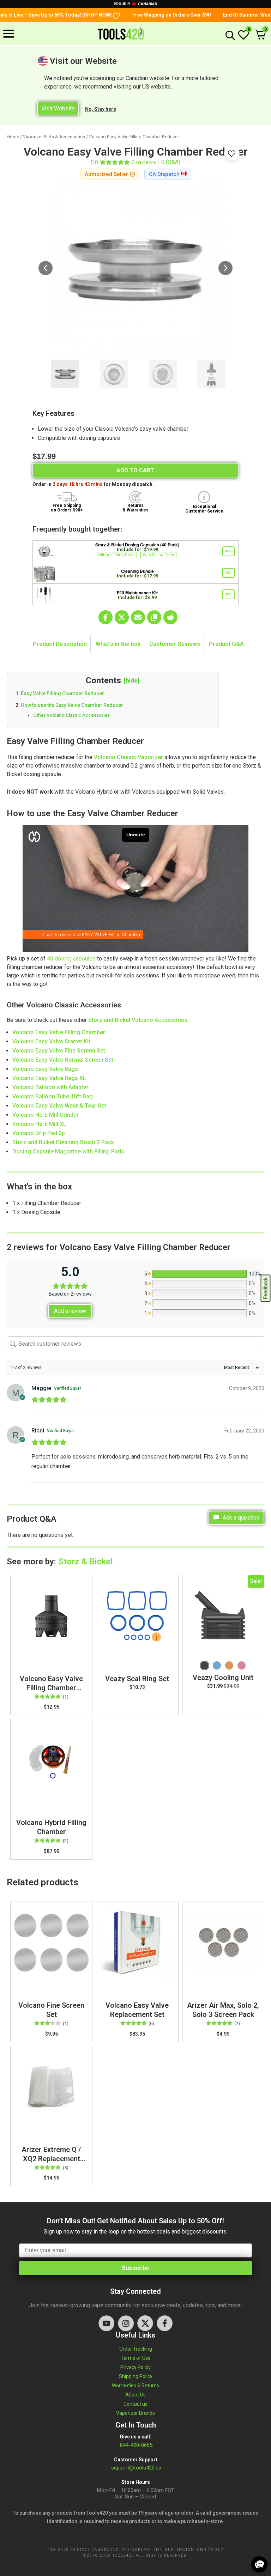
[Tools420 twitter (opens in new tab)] (145, 2323)
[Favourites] (232, 153)
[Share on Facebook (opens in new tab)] (106, 617)
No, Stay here (101, 109)
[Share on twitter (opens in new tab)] (122, 617)
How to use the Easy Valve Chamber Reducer (72, 705)
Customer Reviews (175, 644)
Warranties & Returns (135, 2386)
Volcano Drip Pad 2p (39, 1133)
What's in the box (118, 644)
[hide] (132, 680)
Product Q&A (226, 644)
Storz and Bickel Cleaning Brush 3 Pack (63, 1142)
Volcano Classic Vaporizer (128, 757)
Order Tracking (136, 2349)
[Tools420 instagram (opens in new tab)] (126, 2323)
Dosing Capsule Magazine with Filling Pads (68, 1151)
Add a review (70, 1311)
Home (13, 137)
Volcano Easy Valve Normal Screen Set (63, 1060)
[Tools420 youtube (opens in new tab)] (106, 2323)
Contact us (135, 2404)
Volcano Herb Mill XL (39, 1124)
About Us (135, 2395)
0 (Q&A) (171, 162)
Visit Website (58, 108)
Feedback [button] (266, 1288)
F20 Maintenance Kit (137, 593)
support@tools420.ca (136, 2468)
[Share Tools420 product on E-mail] (138, 617)
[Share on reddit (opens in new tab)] (170, 617)
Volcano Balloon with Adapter (50, 1087)
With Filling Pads (158, 555)
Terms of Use (136, 2358)
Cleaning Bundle (137, 571)
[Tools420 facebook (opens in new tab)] (165, 2323)
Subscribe (135, 2268)
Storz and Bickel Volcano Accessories (138, 1020)
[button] (88, 15)
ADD (228, 551)
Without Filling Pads (116, 555)
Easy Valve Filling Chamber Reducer (62, 693)
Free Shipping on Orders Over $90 (143, 15)
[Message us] (259, 2564)
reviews (144, 162)
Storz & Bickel (86, 1562)
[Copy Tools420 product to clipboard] (154, 617)
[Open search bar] (229, 35)
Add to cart (135, 470)
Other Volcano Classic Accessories (71, 715)
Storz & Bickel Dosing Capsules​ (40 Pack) (137, 545)
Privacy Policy (135, 2367)
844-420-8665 (135, 2445)
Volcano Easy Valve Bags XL (49, 1078)
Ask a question (240, 1518)
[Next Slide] (225, 269)
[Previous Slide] (46, 269)
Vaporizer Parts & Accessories (54, 137)
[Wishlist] (243, 38)
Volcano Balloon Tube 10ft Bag (53, 1096)
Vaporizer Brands (135, 2413)
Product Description (60, 644)
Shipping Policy (136, 2376)
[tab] (60, 644)
